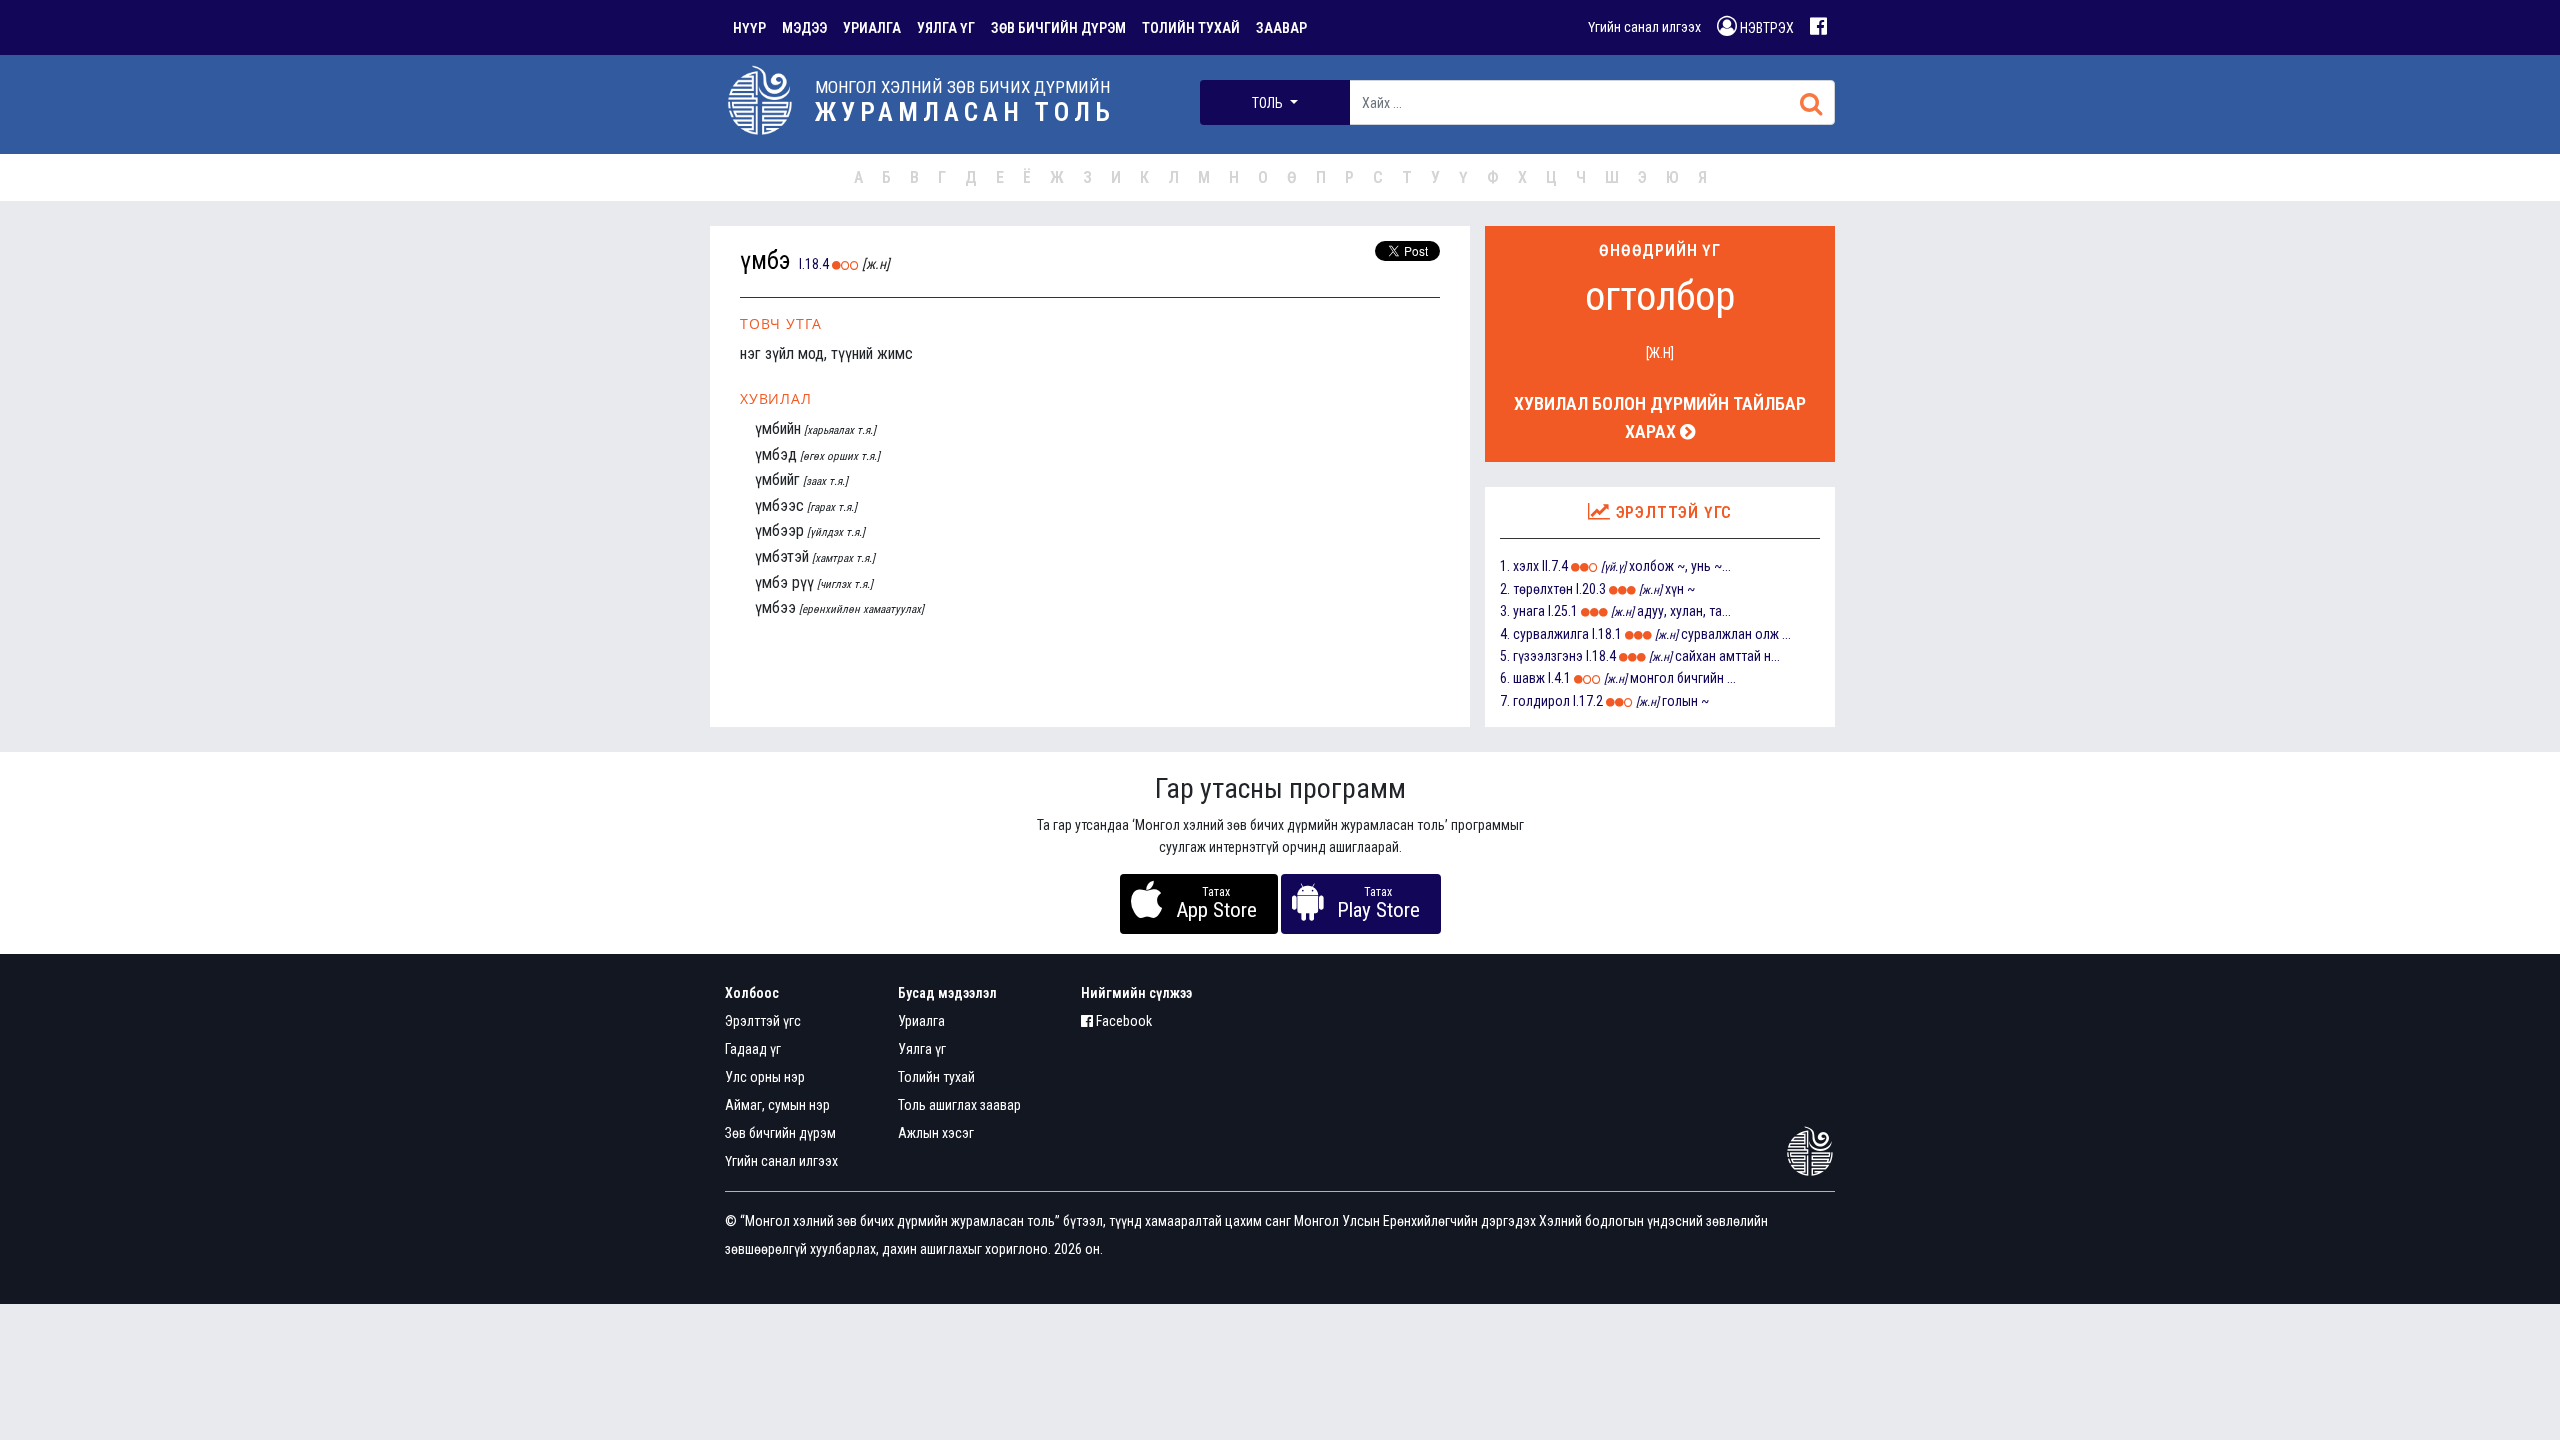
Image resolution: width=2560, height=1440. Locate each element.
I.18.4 (814, 264)
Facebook (1122, 1021)
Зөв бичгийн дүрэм (780, 1133)
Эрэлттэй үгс (763, 1021)
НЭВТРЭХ (1765, 28)
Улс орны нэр (765, 1077)
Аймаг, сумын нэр (777, 1105)
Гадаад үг (753, 1049)
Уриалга (921, 1021)
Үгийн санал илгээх (1644, 27)
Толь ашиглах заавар (959, 1105)
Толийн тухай (936, 1077)
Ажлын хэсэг (936, 1133)
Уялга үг (922, 1049)
